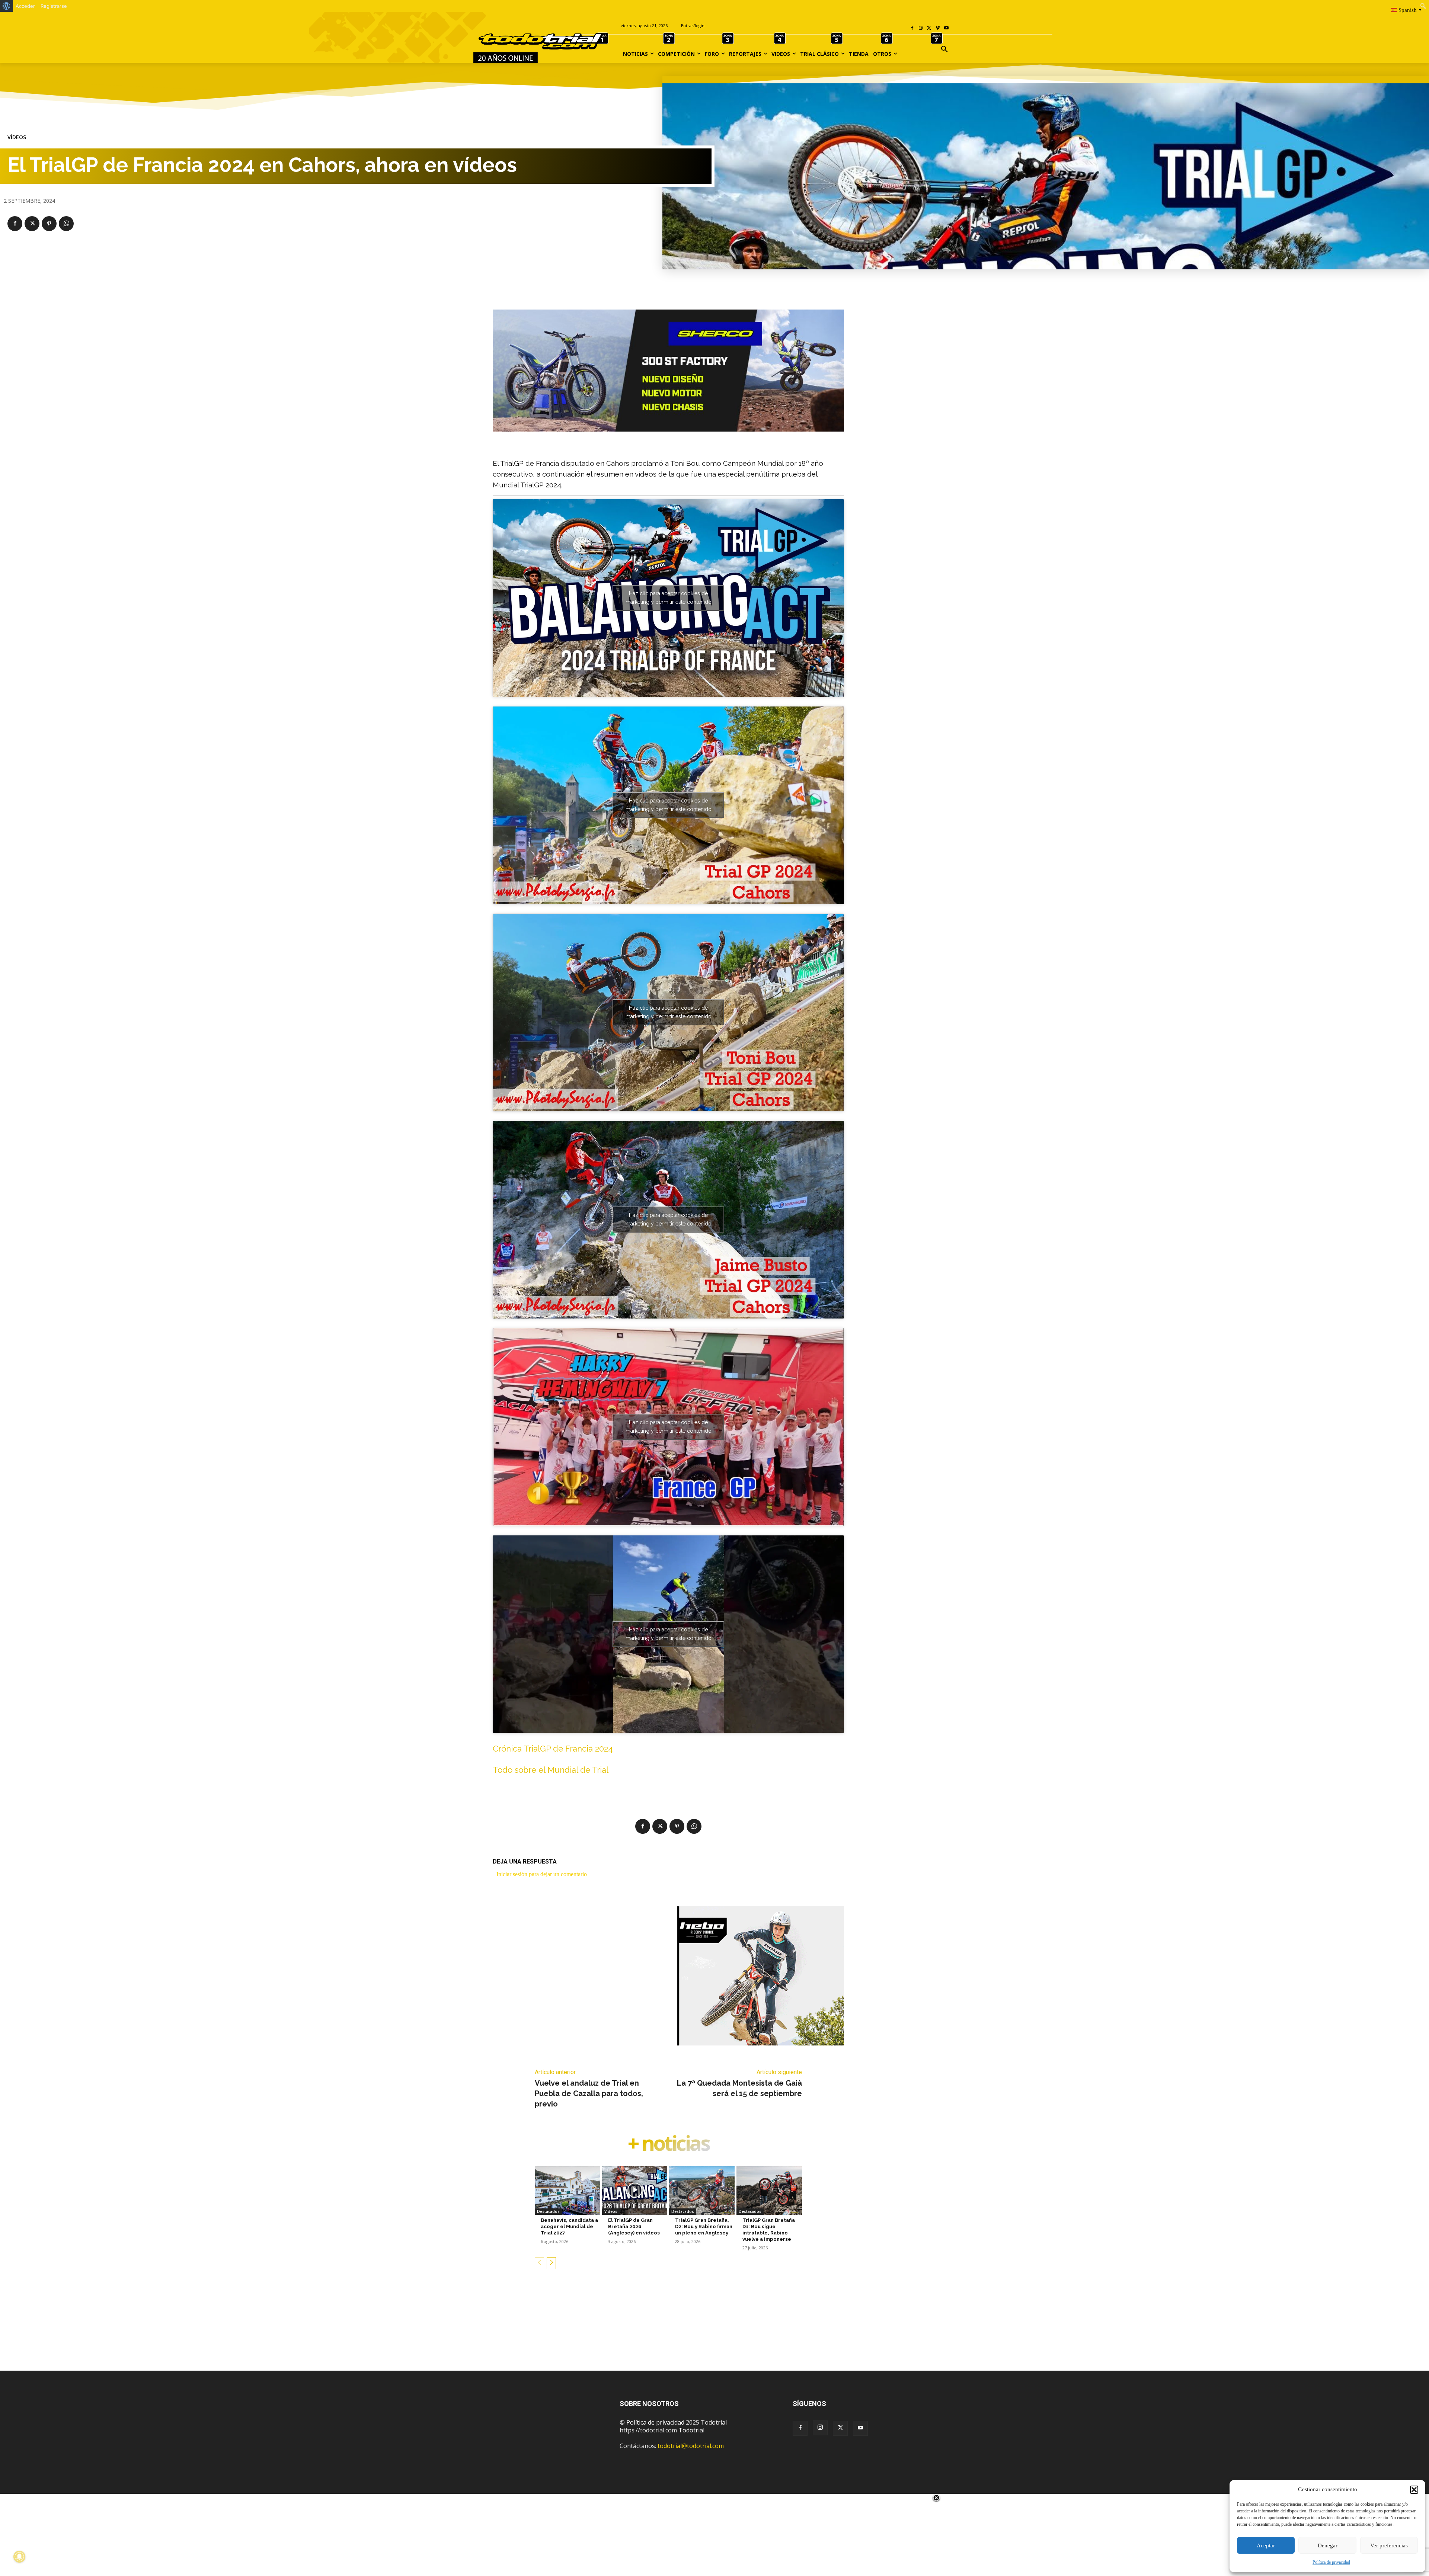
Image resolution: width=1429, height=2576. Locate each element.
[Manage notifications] (19, 2557)
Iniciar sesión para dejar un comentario (542, 1874)
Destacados (548, 2211)
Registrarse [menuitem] (54, 6)
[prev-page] (539, 2263)
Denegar (1328, 2545)
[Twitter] (840, 2428)
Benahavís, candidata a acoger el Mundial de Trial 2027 (569, 2226)
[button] (1414, 2490)
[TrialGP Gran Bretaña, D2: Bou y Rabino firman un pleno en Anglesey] (702, 2191)
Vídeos (17, 137)
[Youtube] (946, 28)
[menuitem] (7, 6)
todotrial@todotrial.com (691, 2446)
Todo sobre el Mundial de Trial (551, 1770)
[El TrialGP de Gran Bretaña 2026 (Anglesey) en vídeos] (635, 2191)
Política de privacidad (1331, 2562)
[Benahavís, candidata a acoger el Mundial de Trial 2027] (568, 2191)
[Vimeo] (938, 28)
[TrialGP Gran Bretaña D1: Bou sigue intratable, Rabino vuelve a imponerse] (769, 2191)
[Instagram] (921, 28)
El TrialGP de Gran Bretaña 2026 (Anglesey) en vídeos (634, 2226)
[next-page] (551, 2263)
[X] (929, 28)
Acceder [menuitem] (25, 6)
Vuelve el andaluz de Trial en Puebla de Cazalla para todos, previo (589, 2093)
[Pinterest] (49, 224)
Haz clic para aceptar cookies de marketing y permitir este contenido (669, 598)
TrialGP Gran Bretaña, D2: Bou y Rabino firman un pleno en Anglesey (704, 2226)
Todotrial (691, 2430)
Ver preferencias (1389, 2545)
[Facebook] (912, 28)
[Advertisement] (714, 2332)
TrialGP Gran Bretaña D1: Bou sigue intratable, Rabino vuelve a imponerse (769, 2230)
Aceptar (1266, 2545)
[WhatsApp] (66, 224)
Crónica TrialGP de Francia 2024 (553, 1749)
